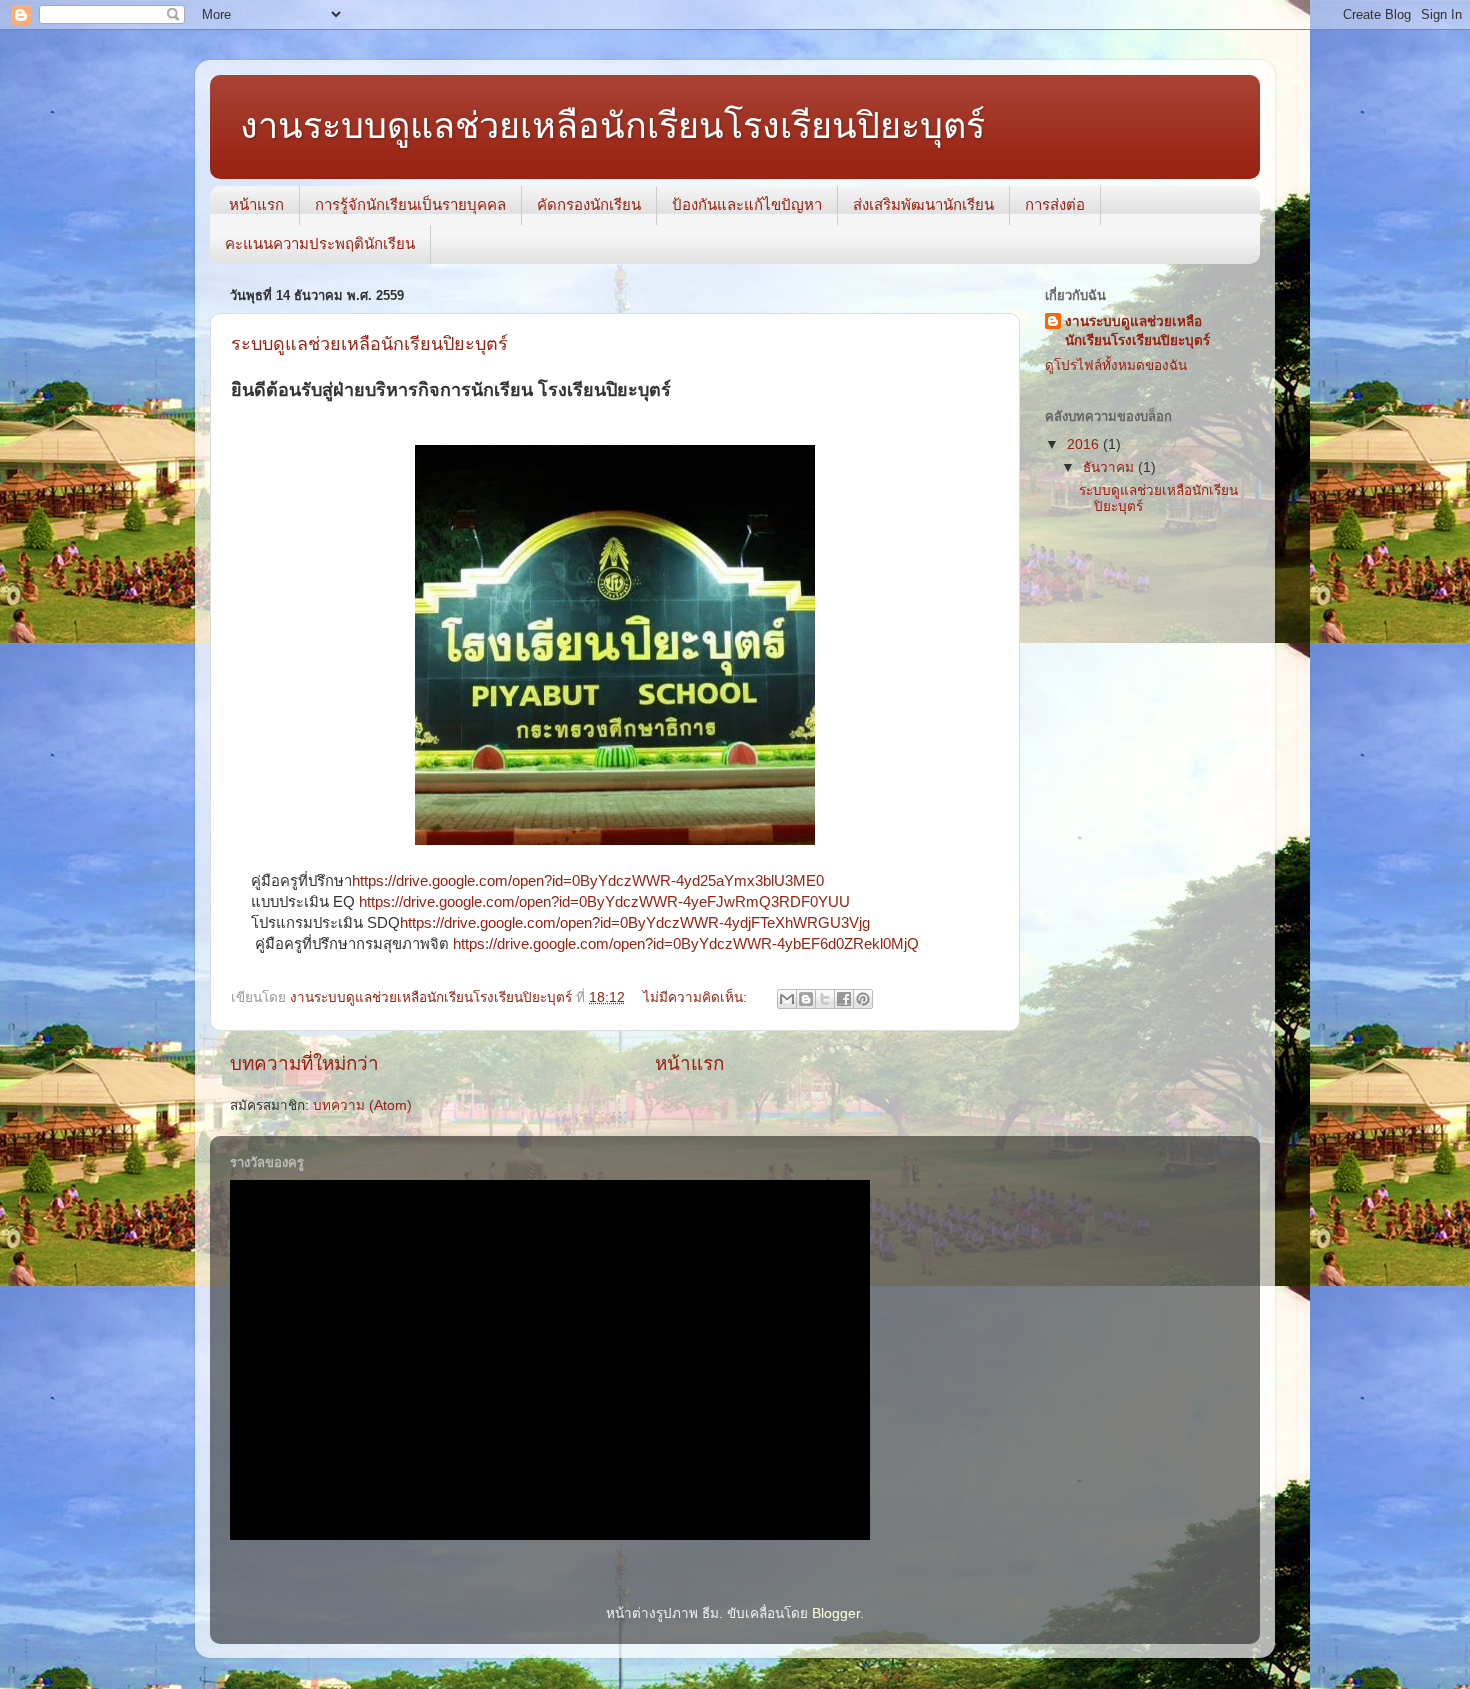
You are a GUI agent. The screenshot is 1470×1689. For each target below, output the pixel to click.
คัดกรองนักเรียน (589, 204)
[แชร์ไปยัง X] (825, 999)
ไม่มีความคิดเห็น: (697, 997)
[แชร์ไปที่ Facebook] (844, 999)
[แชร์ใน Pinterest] (863, 999)
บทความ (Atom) (362, 1105)
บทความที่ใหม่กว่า (304, 1063)
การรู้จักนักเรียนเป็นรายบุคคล (410, 204)
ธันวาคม (1110, 467)
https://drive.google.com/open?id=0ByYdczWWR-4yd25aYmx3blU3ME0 (588, 881)
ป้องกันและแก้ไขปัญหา (747, 204)
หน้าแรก (256, 204)
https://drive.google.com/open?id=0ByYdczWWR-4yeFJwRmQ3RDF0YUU (604, 902)
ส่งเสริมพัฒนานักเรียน (923, 204)
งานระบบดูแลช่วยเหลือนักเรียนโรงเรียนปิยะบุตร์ (612, 125)
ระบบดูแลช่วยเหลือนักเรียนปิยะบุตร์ (369, 344)
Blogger (836, 1613)
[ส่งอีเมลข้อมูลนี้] (787, 999)
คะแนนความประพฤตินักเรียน (320, 243)
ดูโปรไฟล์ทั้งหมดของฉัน (1116, 365)
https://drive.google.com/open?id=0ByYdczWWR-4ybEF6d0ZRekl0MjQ (686, 944)
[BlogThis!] (806, 999)
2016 (1085, 444)
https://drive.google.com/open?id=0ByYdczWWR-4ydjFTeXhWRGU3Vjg (635, 923)
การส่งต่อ (1055, 204)
